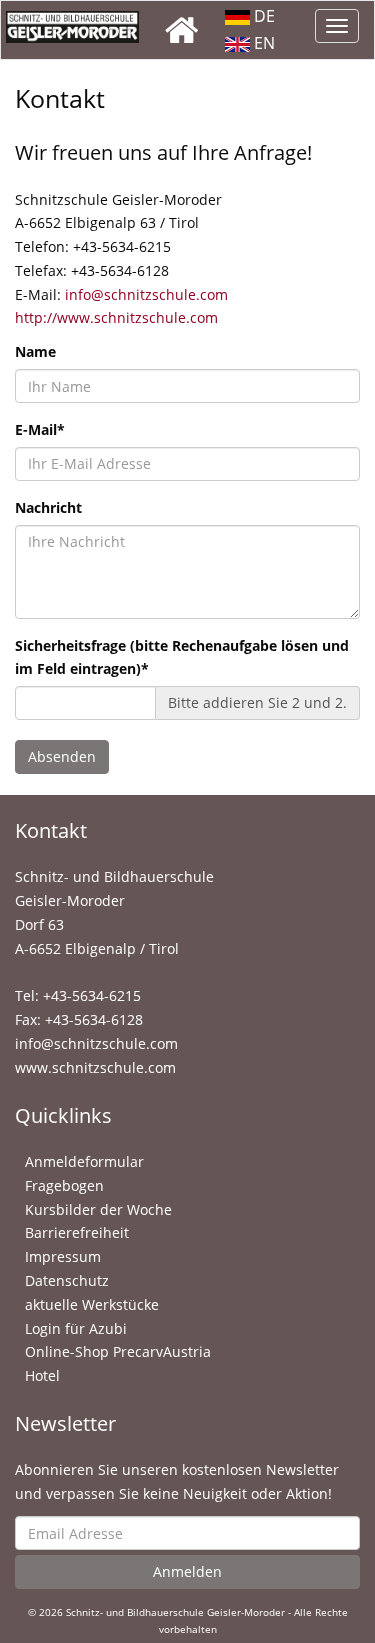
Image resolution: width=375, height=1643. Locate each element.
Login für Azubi (76, 1328)
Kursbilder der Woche (98, 1209)
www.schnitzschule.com (95, 1067)
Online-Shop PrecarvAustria (118, 1351)
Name (35, 351)
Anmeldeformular (84, 1161)
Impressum (63, 1256)
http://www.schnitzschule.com (116, 317)
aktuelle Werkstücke (92, 1304)
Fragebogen (64, 1185)
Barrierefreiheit (77, 1232)
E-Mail (40, 429)
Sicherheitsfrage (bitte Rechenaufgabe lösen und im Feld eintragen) (182, 657)
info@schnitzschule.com (146, 294)
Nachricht (48, 507)
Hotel (42, 1375)
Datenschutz (67, 1280)
